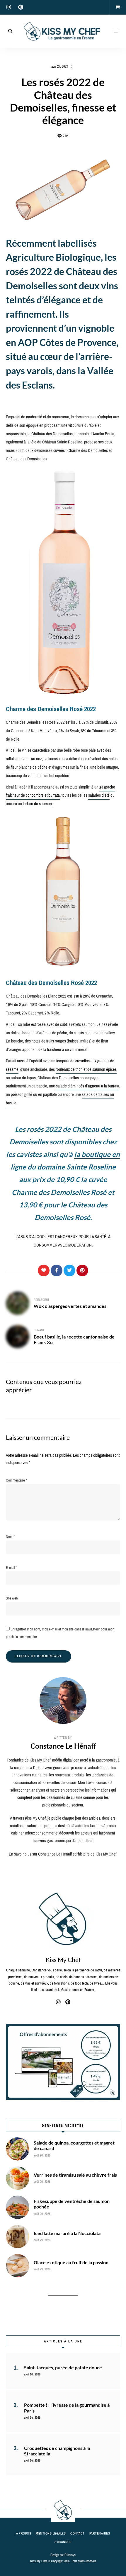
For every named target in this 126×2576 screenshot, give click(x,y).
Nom (10, 1537)
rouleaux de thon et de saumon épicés (86, 1069)
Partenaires (100, 2533)
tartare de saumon (37, 804)
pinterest (21, 7)
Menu (116, 31)
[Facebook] (57, 1270)
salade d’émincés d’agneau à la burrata (88, 1086)
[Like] (44, 1270)
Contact (78, 2533)
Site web (12, 1598)
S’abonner (63, 2542)
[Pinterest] (82, 1270)
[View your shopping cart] (118, 7)
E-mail (11, 1568)
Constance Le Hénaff (63, 1746)
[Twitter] (69, 1270)
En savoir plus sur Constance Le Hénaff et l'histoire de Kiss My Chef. (63, 1854)
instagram (9, 7)
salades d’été (99, 795)
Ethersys (70, 2555)
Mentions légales (51, 2533)
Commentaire (16, 1480)
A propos (24, 2533)
